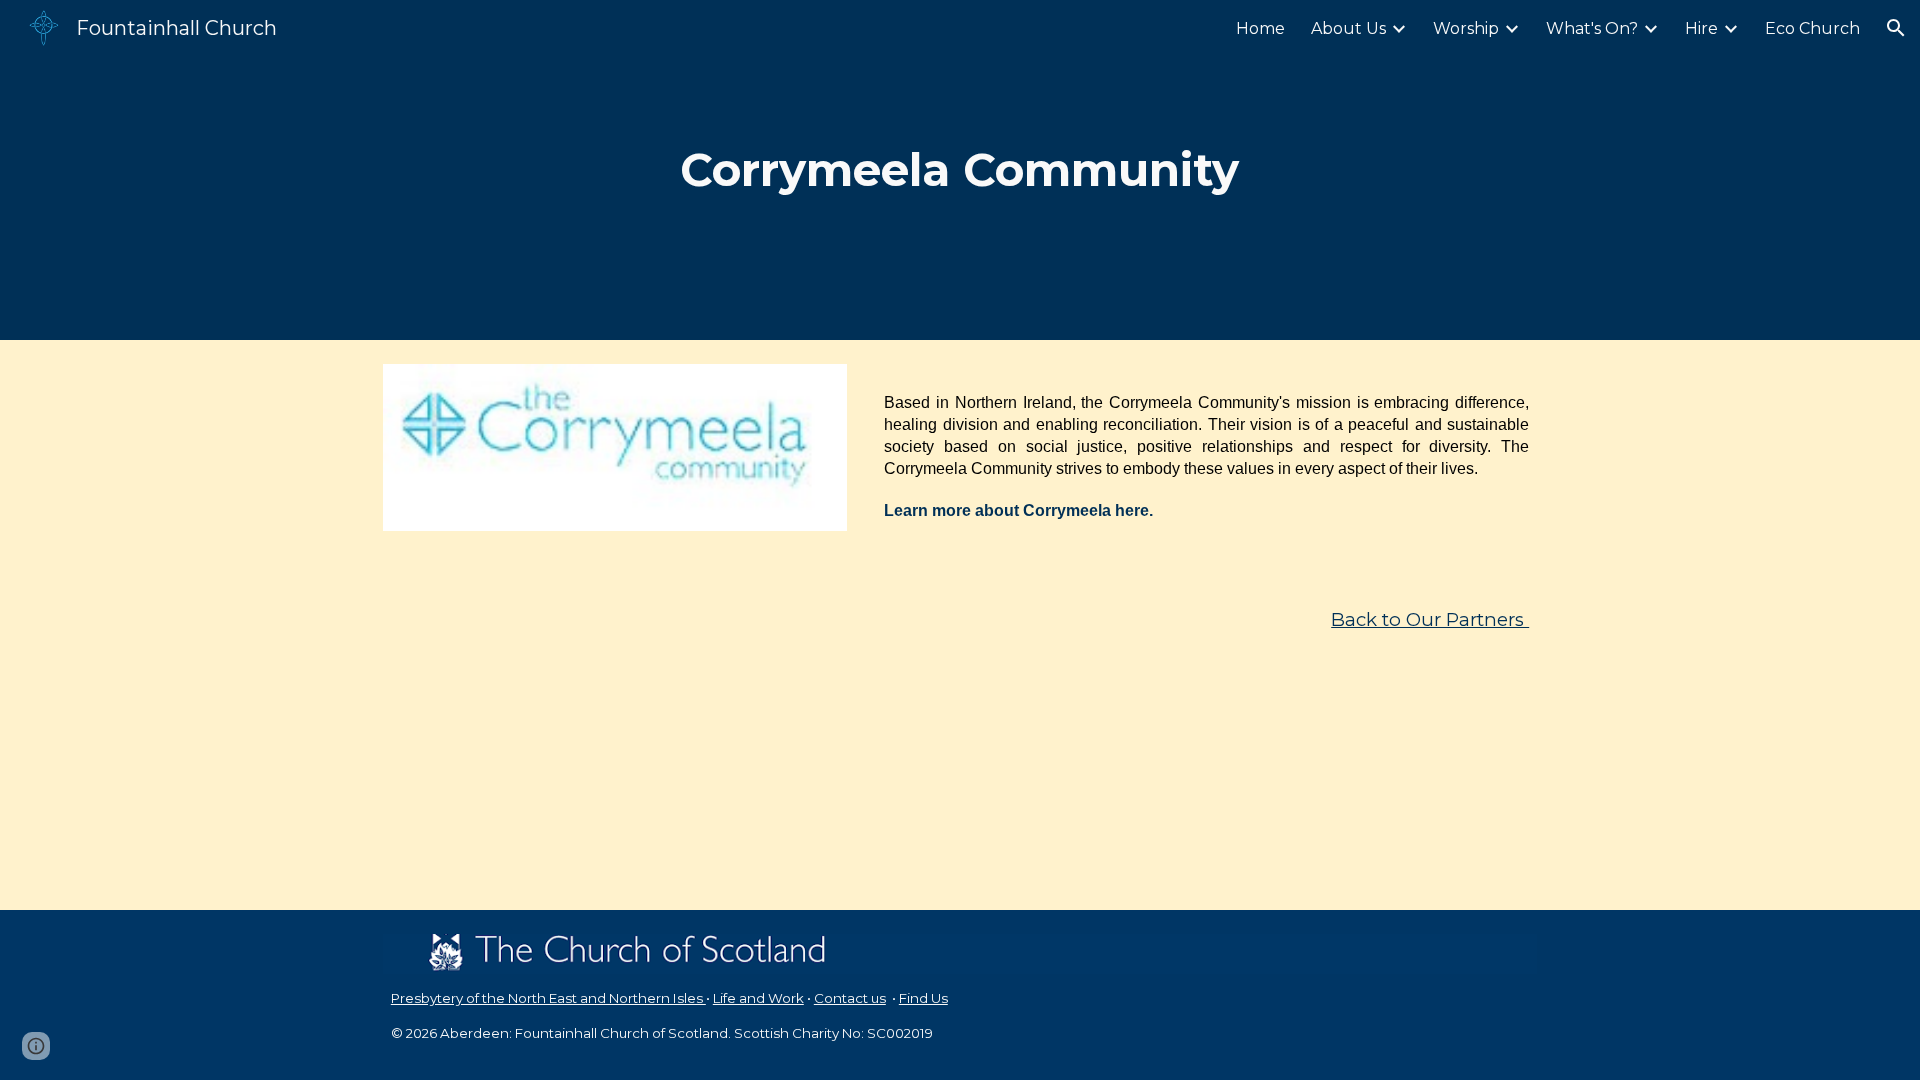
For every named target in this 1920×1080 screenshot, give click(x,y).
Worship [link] (1466, 28)
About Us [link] (1348, 28)
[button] (1896, 28)
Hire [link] (1701, 28)
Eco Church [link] (1812, 28)
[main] (960, 170)
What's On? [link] (1592, 28)
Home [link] (1260, 28)
